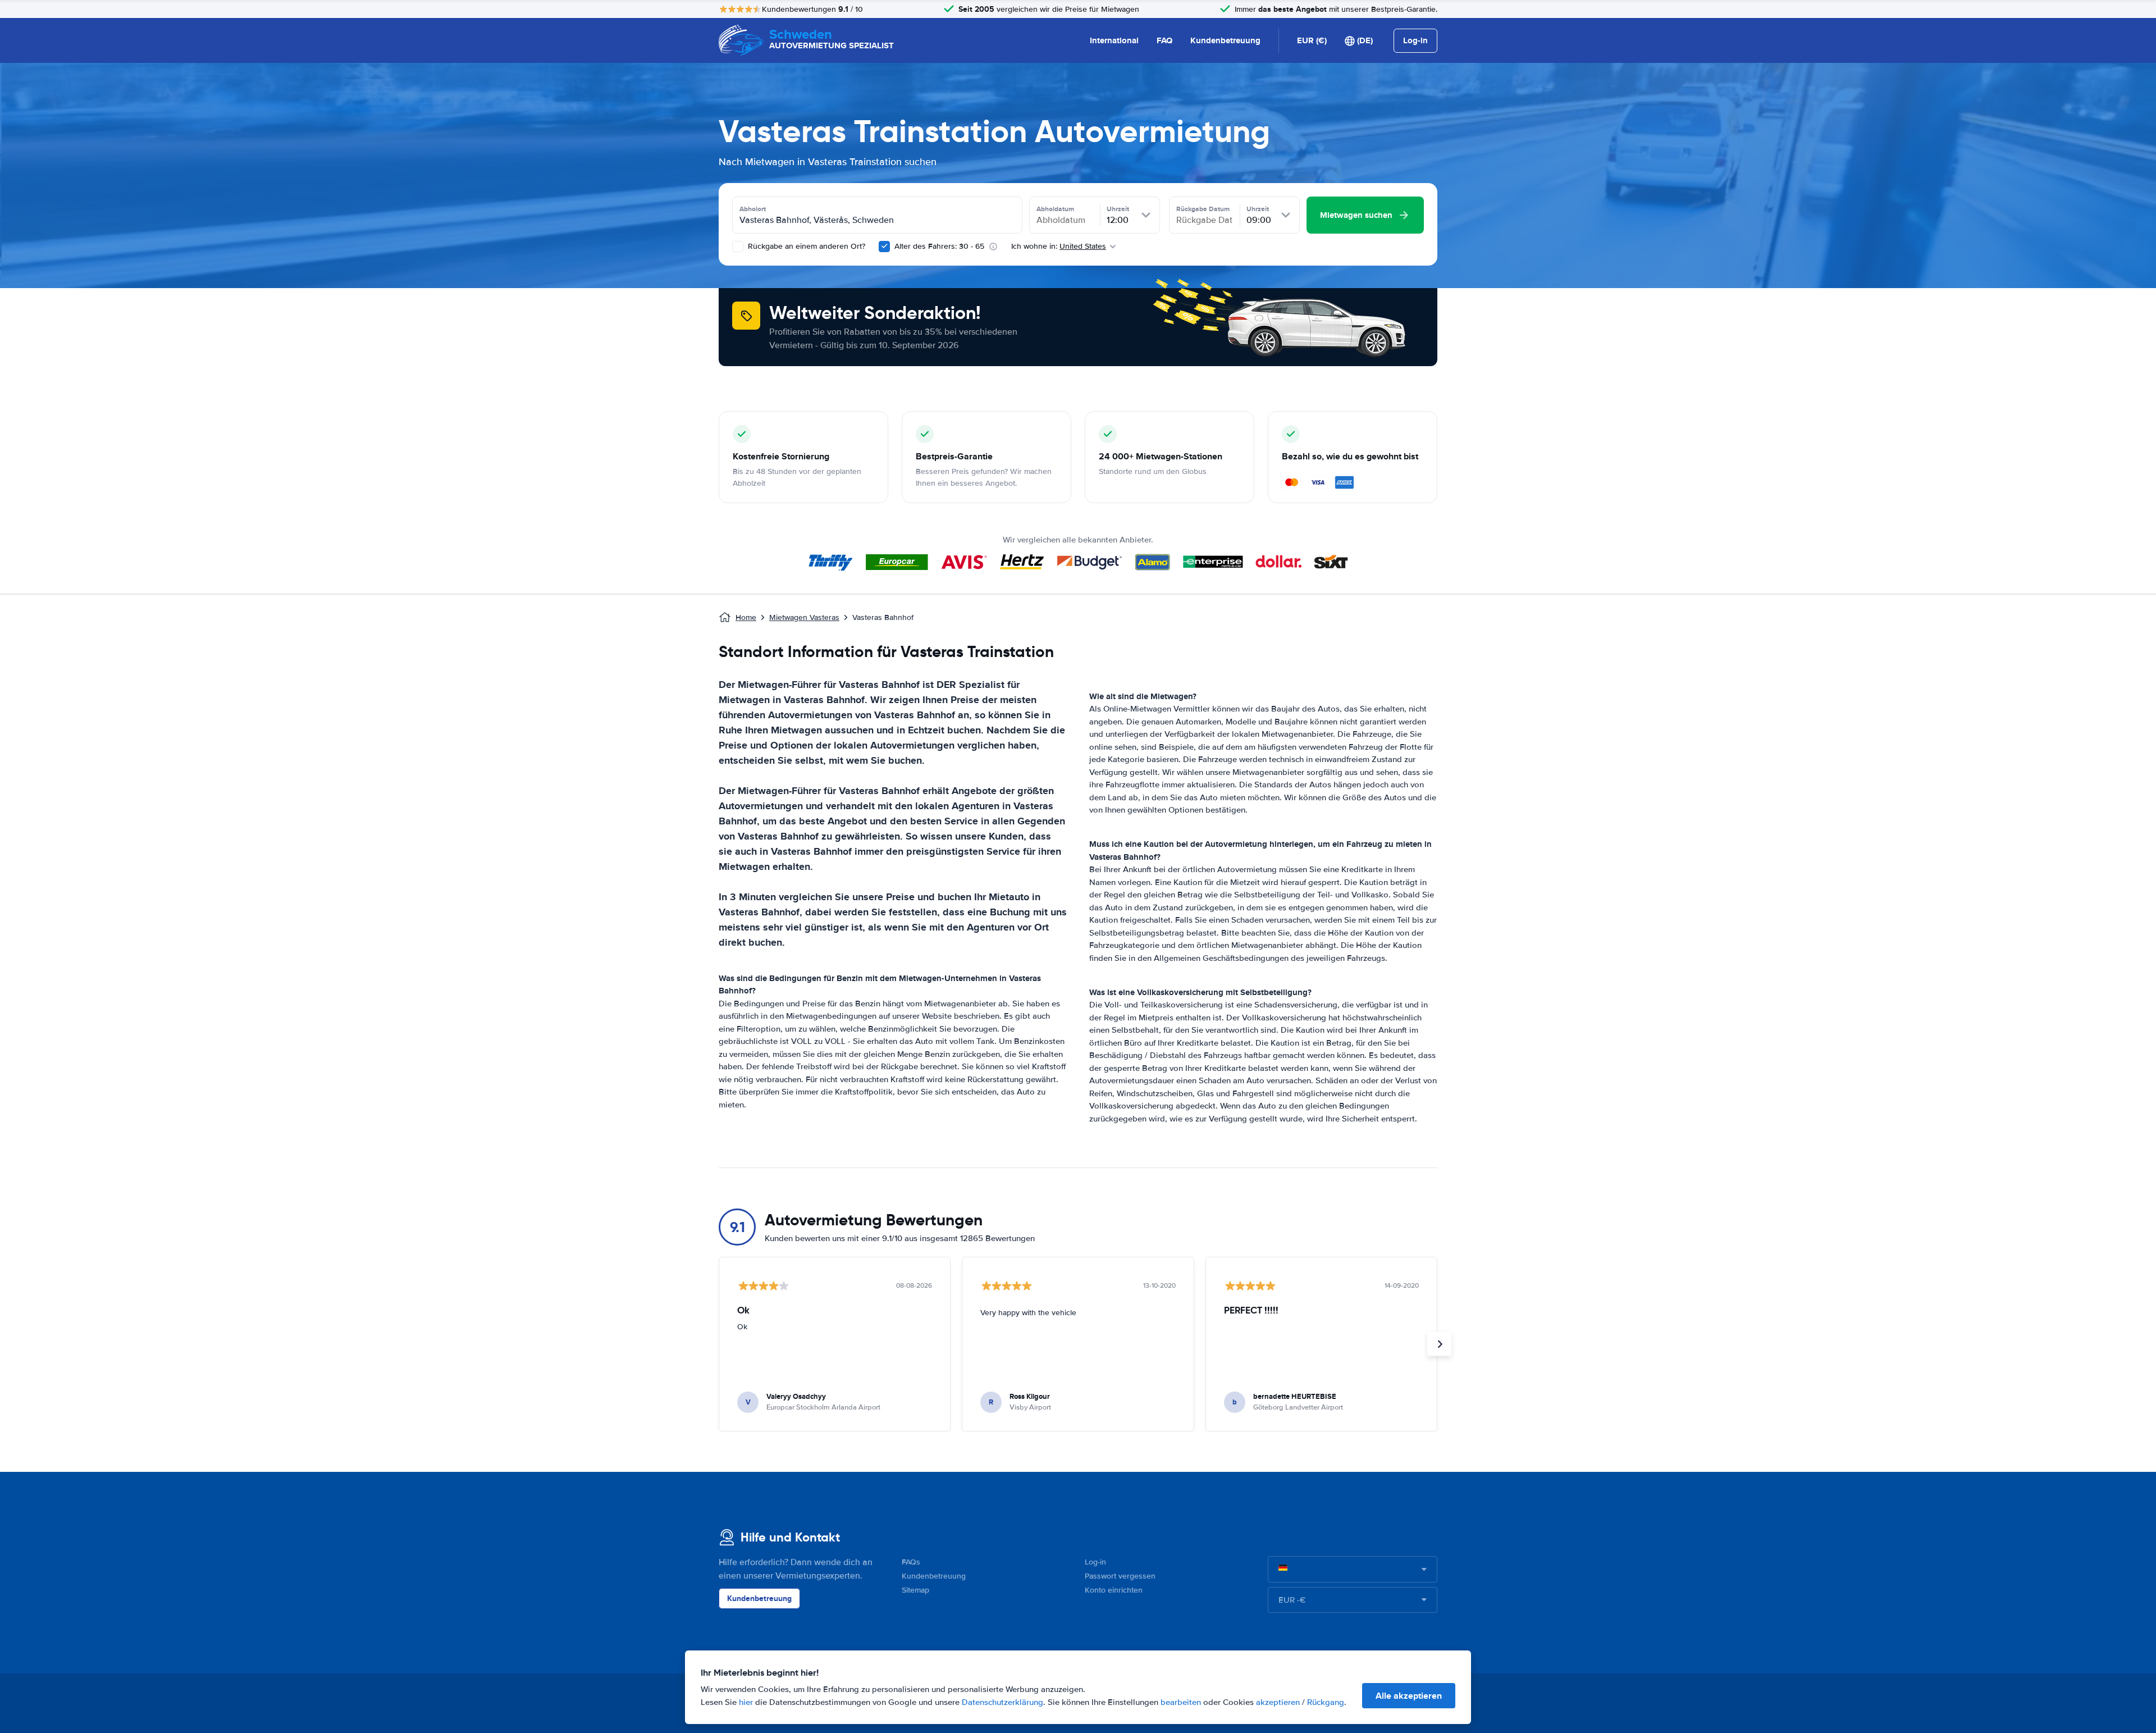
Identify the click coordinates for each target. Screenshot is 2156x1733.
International (1114, 40)
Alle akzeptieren (1409, 1696)
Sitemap (915, 1590)
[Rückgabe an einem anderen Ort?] (738, 247)
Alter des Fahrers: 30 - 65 (939, 246)
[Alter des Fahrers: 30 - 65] (884, 247)
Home (746, 617)
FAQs (911, 1562)
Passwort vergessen (1120, 1576)
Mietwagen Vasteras (804, 617)
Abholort (753, 209)
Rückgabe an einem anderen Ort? (805, 246)
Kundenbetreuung (1225, 40)
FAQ (1164, 40)
